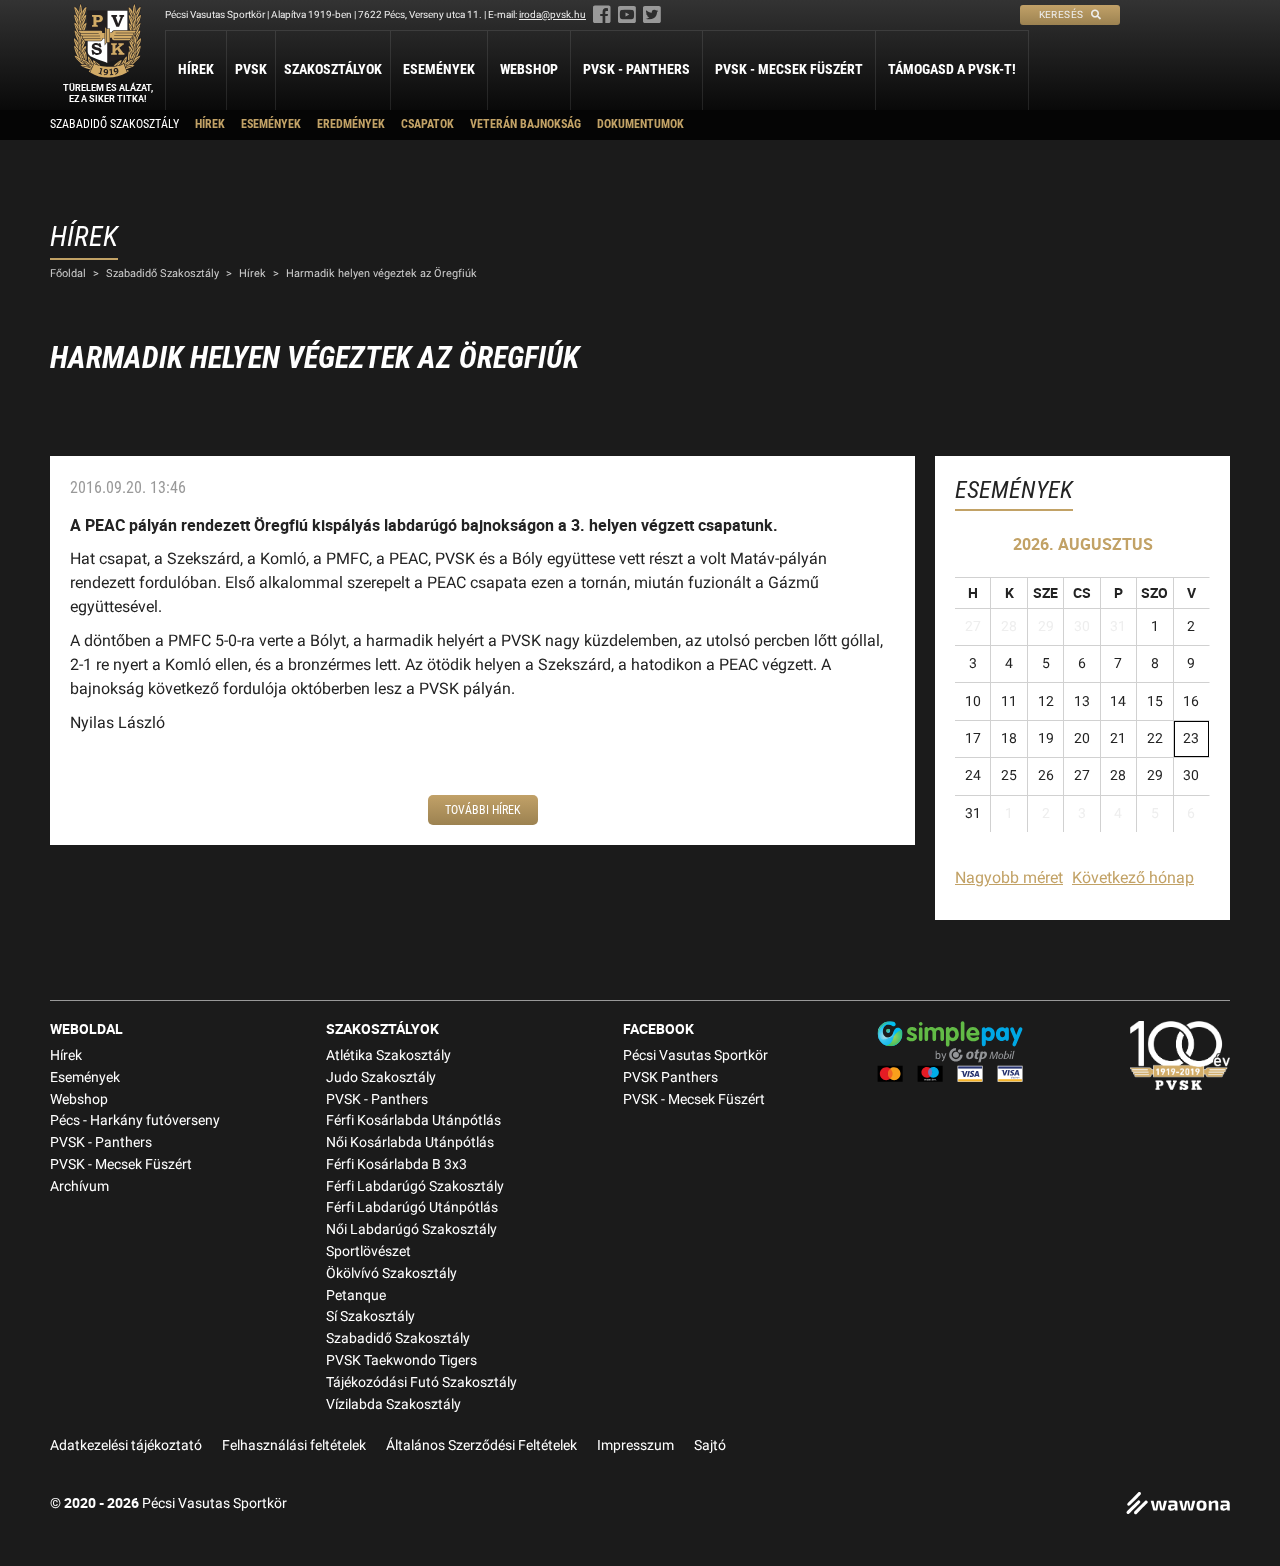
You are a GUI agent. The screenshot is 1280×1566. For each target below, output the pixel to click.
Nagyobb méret (1009, 877)
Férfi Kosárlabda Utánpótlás (413, 1120)
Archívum (79, 1186)
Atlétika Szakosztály (388, 1055)
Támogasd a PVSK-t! (952, 69)
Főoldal (68, 273)
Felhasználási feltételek (294, 1445)
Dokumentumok (640, 124)
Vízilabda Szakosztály (393, 1404)
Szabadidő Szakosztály (114, 124)
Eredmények (351, 124)
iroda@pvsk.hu (552, 14)
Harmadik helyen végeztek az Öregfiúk (381, 273)
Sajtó (710, 1445)
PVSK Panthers (670, 1077)
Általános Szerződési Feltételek (481, 1445)
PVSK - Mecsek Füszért (789, 69)
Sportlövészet (368, 1251)
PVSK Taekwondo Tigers (401, 1360)
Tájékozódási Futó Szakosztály (421, 1382)
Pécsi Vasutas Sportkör (695, 1055)
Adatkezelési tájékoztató (126, 1445)
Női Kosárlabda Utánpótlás (410, 1142)
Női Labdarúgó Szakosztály (411, 1229)
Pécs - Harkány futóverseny (135, 1120)
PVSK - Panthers (636, 69)
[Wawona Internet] (1178, 1505)
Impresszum (635, 1445)
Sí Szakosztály (370, 1316)
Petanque (356, 1295)
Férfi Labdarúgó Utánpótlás (412, 1207)
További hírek (483, 810)
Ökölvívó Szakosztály (391, 1273)
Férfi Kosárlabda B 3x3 (396, 1164)
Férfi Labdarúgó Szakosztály (415, 1186)
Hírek (196, 69)
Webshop (529, 69)
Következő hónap (1133, 877)
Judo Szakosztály (381, 1077)
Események (439, 69)
